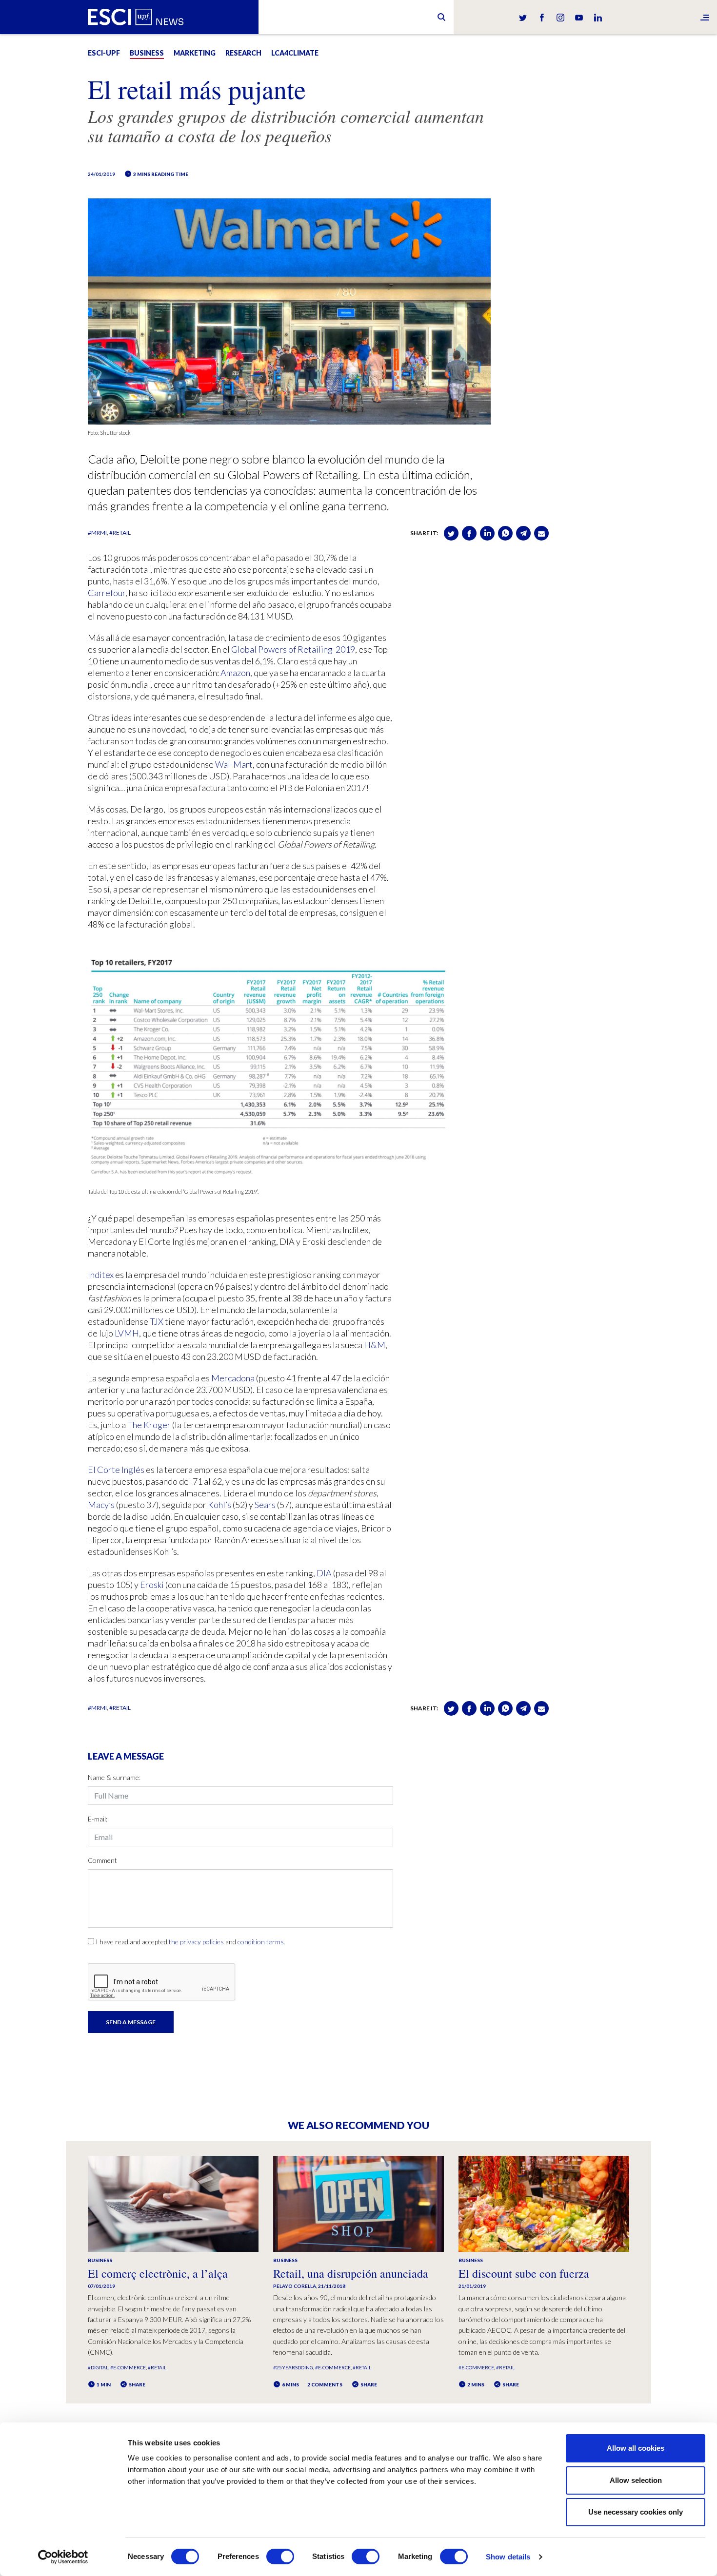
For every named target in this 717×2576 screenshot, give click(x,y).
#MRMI (97, 533)
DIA (323, 1573)
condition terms (261, 1942)
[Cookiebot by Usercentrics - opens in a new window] (63, 2557)
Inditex (101, 1275)
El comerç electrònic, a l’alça (158, 2273)
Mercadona (232, 1378)
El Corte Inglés (116, 1470)
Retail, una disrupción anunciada (351, 2273)
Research (243, 53)
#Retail (120, 533)
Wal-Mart (233, 764)
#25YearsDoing (293, 2367)
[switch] (280, 2557)
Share (137, 2384)
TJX (156, 1321)
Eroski (151, 1585)
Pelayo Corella (295, 2286)
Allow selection (636, 2480)
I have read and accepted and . (190, 1942)
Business (147, 53)
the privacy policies (196, 1942)
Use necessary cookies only (636, 2512)
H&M (374, 1345)
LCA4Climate (295, 53)
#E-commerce (128, 2367)
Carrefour (107, 593)
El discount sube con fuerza (524, 2273)
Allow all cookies (636, 2448)
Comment (102, 1860)
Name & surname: (114, 1777)
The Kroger (148, 1425)
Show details (508, 2557)
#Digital (98, 2367)
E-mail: (98, 1819)
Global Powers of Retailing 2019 (292, 649)
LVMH (126, 1333)
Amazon (235, 673)
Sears (264, 1505)
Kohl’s (219, 1505)
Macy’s (101, 1505)
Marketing (195, 53)
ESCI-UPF (104, 53)
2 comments (325, 2384)
